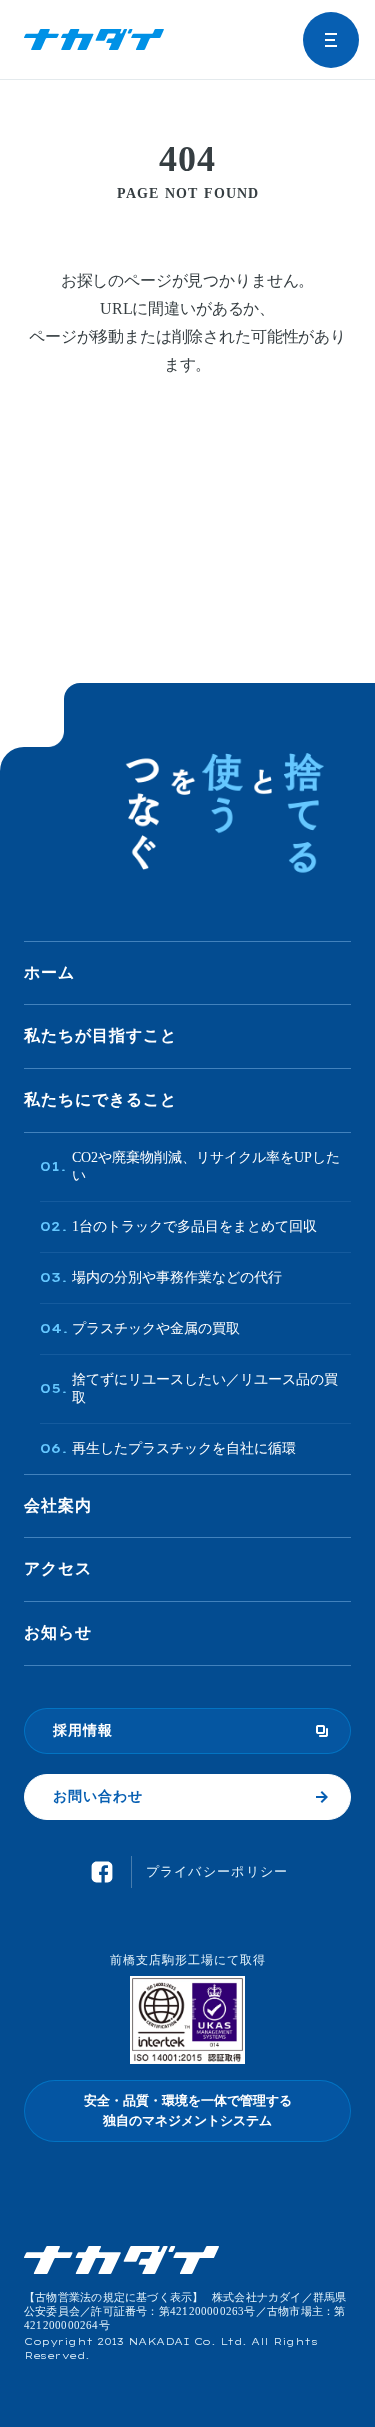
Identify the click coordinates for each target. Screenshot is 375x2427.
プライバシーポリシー (217, 1871)
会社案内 (58, 1505)
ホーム (49, 972)
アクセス (58, 1568)
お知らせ (58, 1632)
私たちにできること (100, 1099)
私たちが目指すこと (100, 1035)
